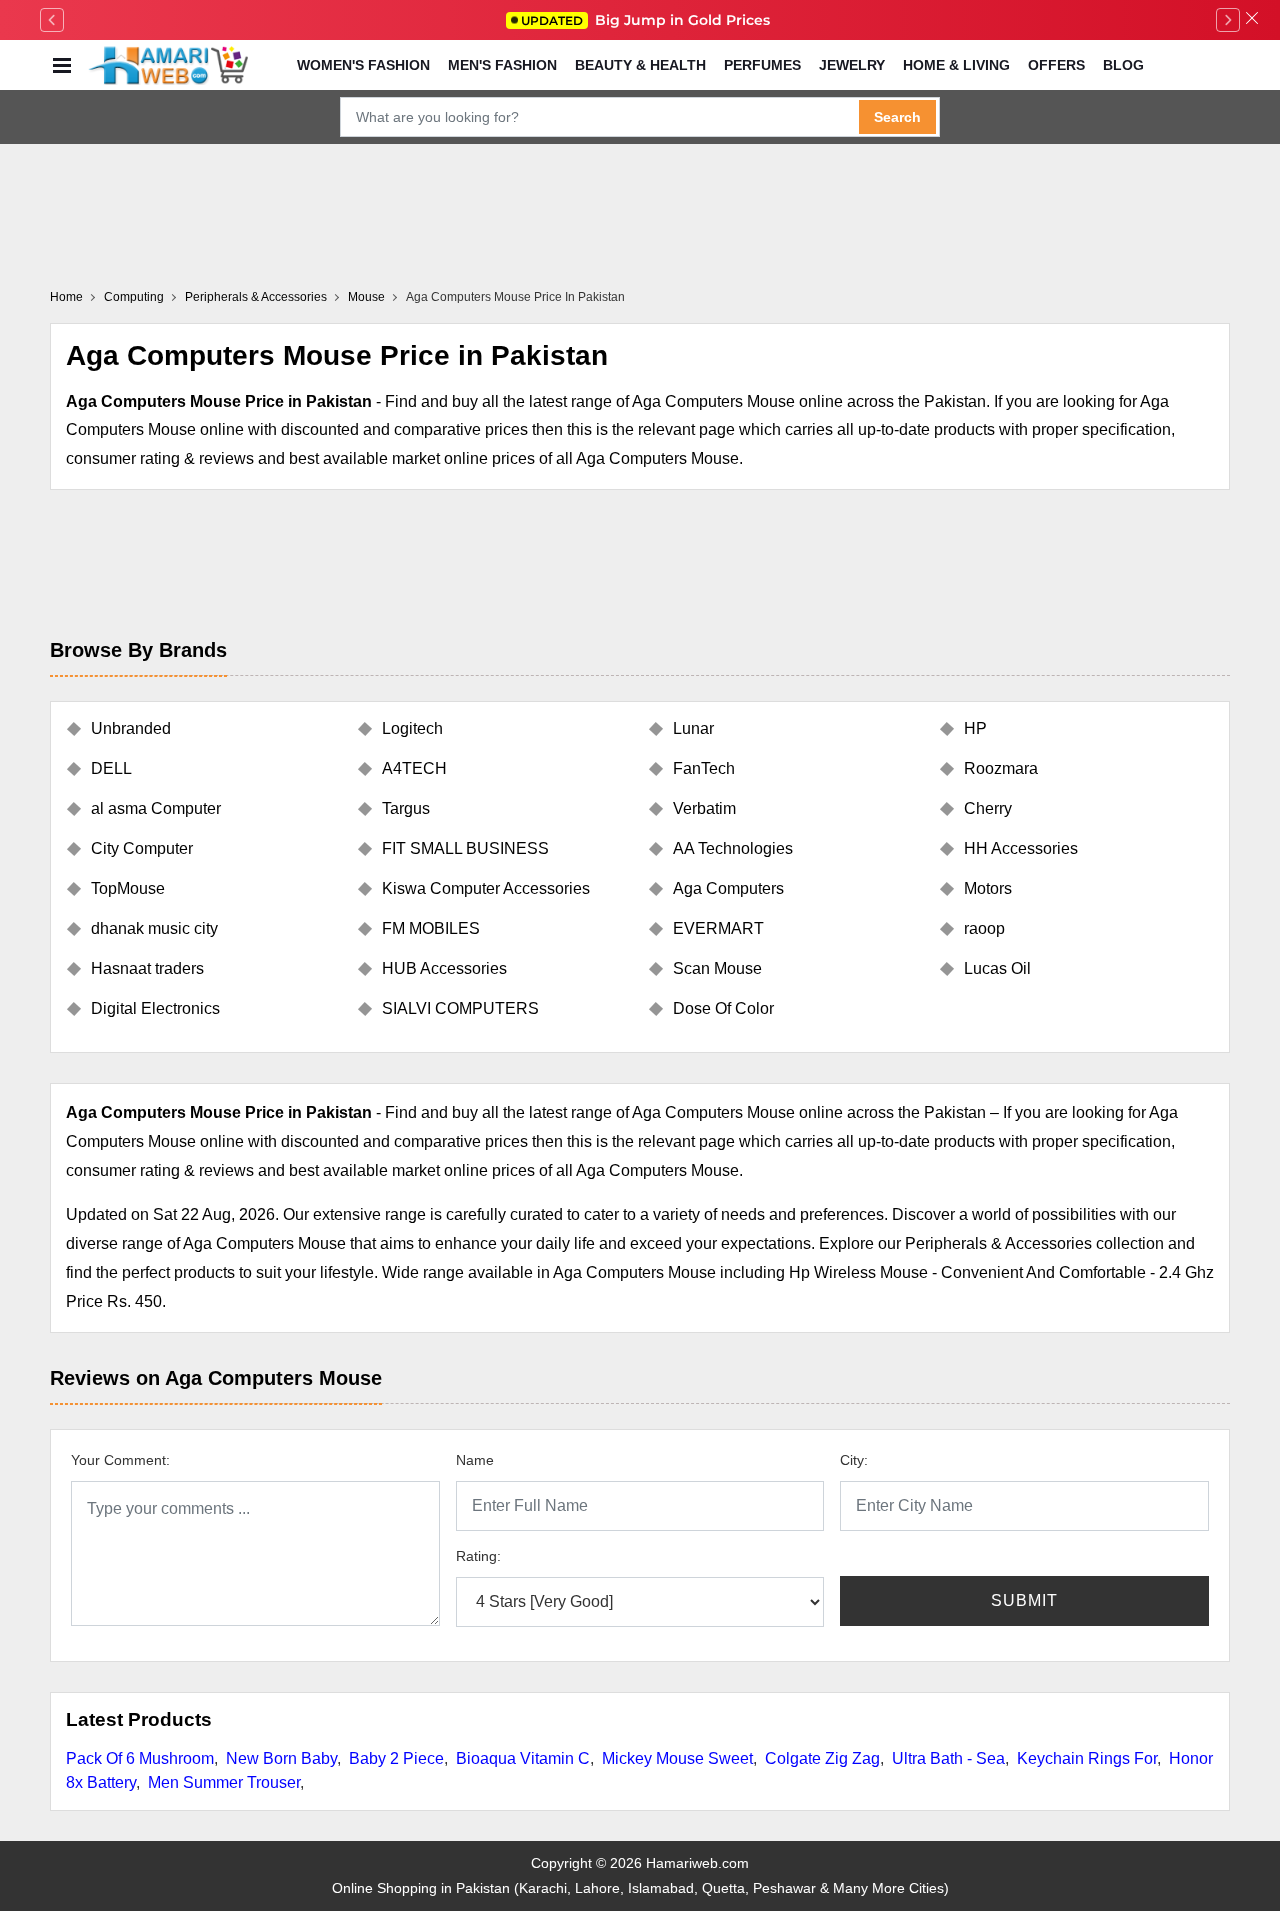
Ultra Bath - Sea (948, 1758)
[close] (1252, 20)
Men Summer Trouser (224, 1782)
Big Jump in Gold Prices (647, 20)
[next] (1228, 20)
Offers (1056, 65)
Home (66, 297)
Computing (134, 297)
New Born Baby (281, 1758)
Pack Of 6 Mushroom (140, 1758)
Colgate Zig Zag (822, 1758)
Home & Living (956, 65)
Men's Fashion (502, 65)
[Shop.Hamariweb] (168, 65)
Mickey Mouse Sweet (677, 1758)
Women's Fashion (363, 65)
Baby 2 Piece (396, 1758)
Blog (1123, 65)
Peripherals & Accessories (256, 297)
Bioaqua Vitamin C (523, 1758)
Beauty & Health (640, 65)
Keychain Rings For (1087, 1758)
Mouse (366, 297)
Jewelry (852, 65)
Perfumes (762, 65)
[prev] (52, 20)
